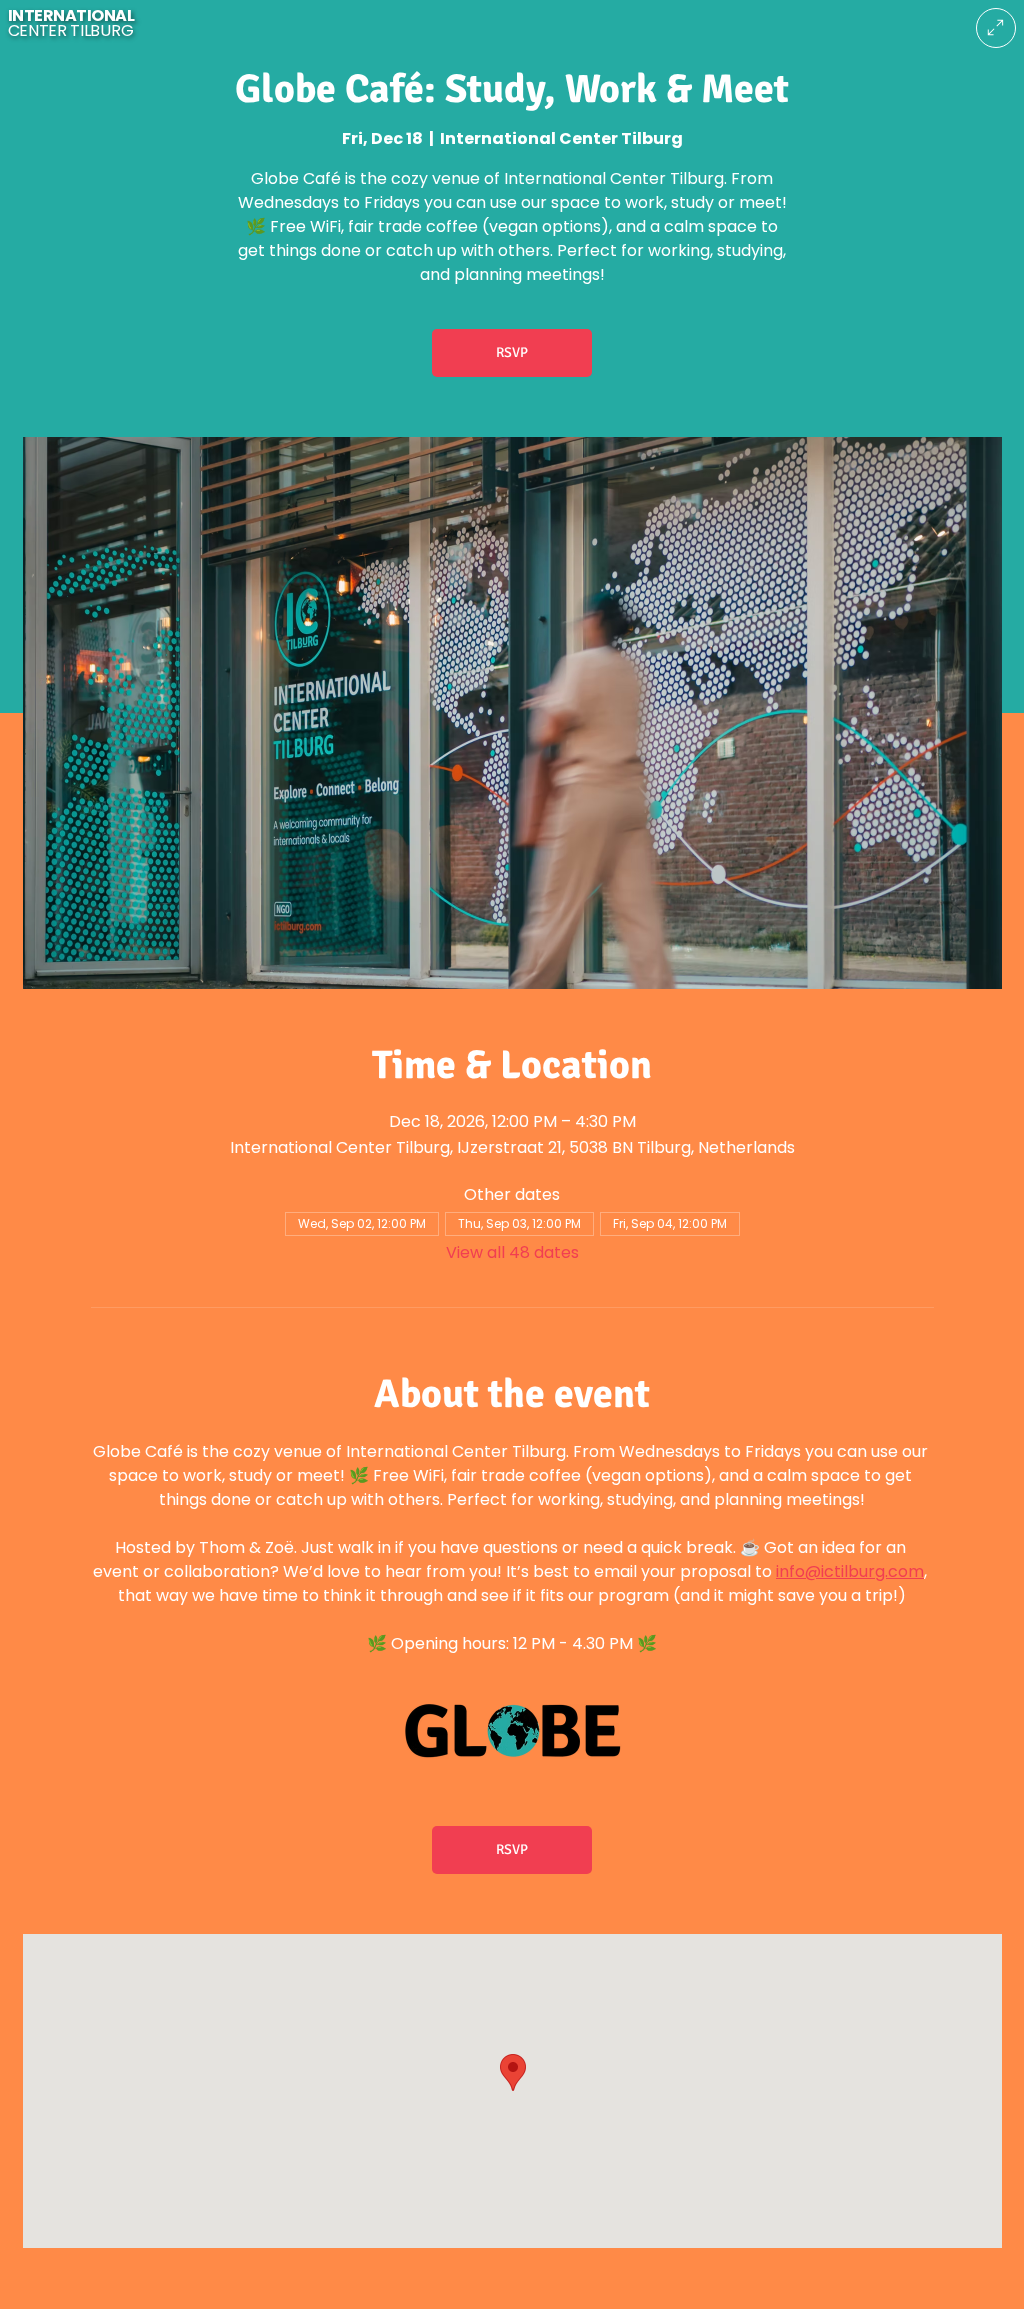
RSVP (512, 352)
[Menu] (996, 28)
